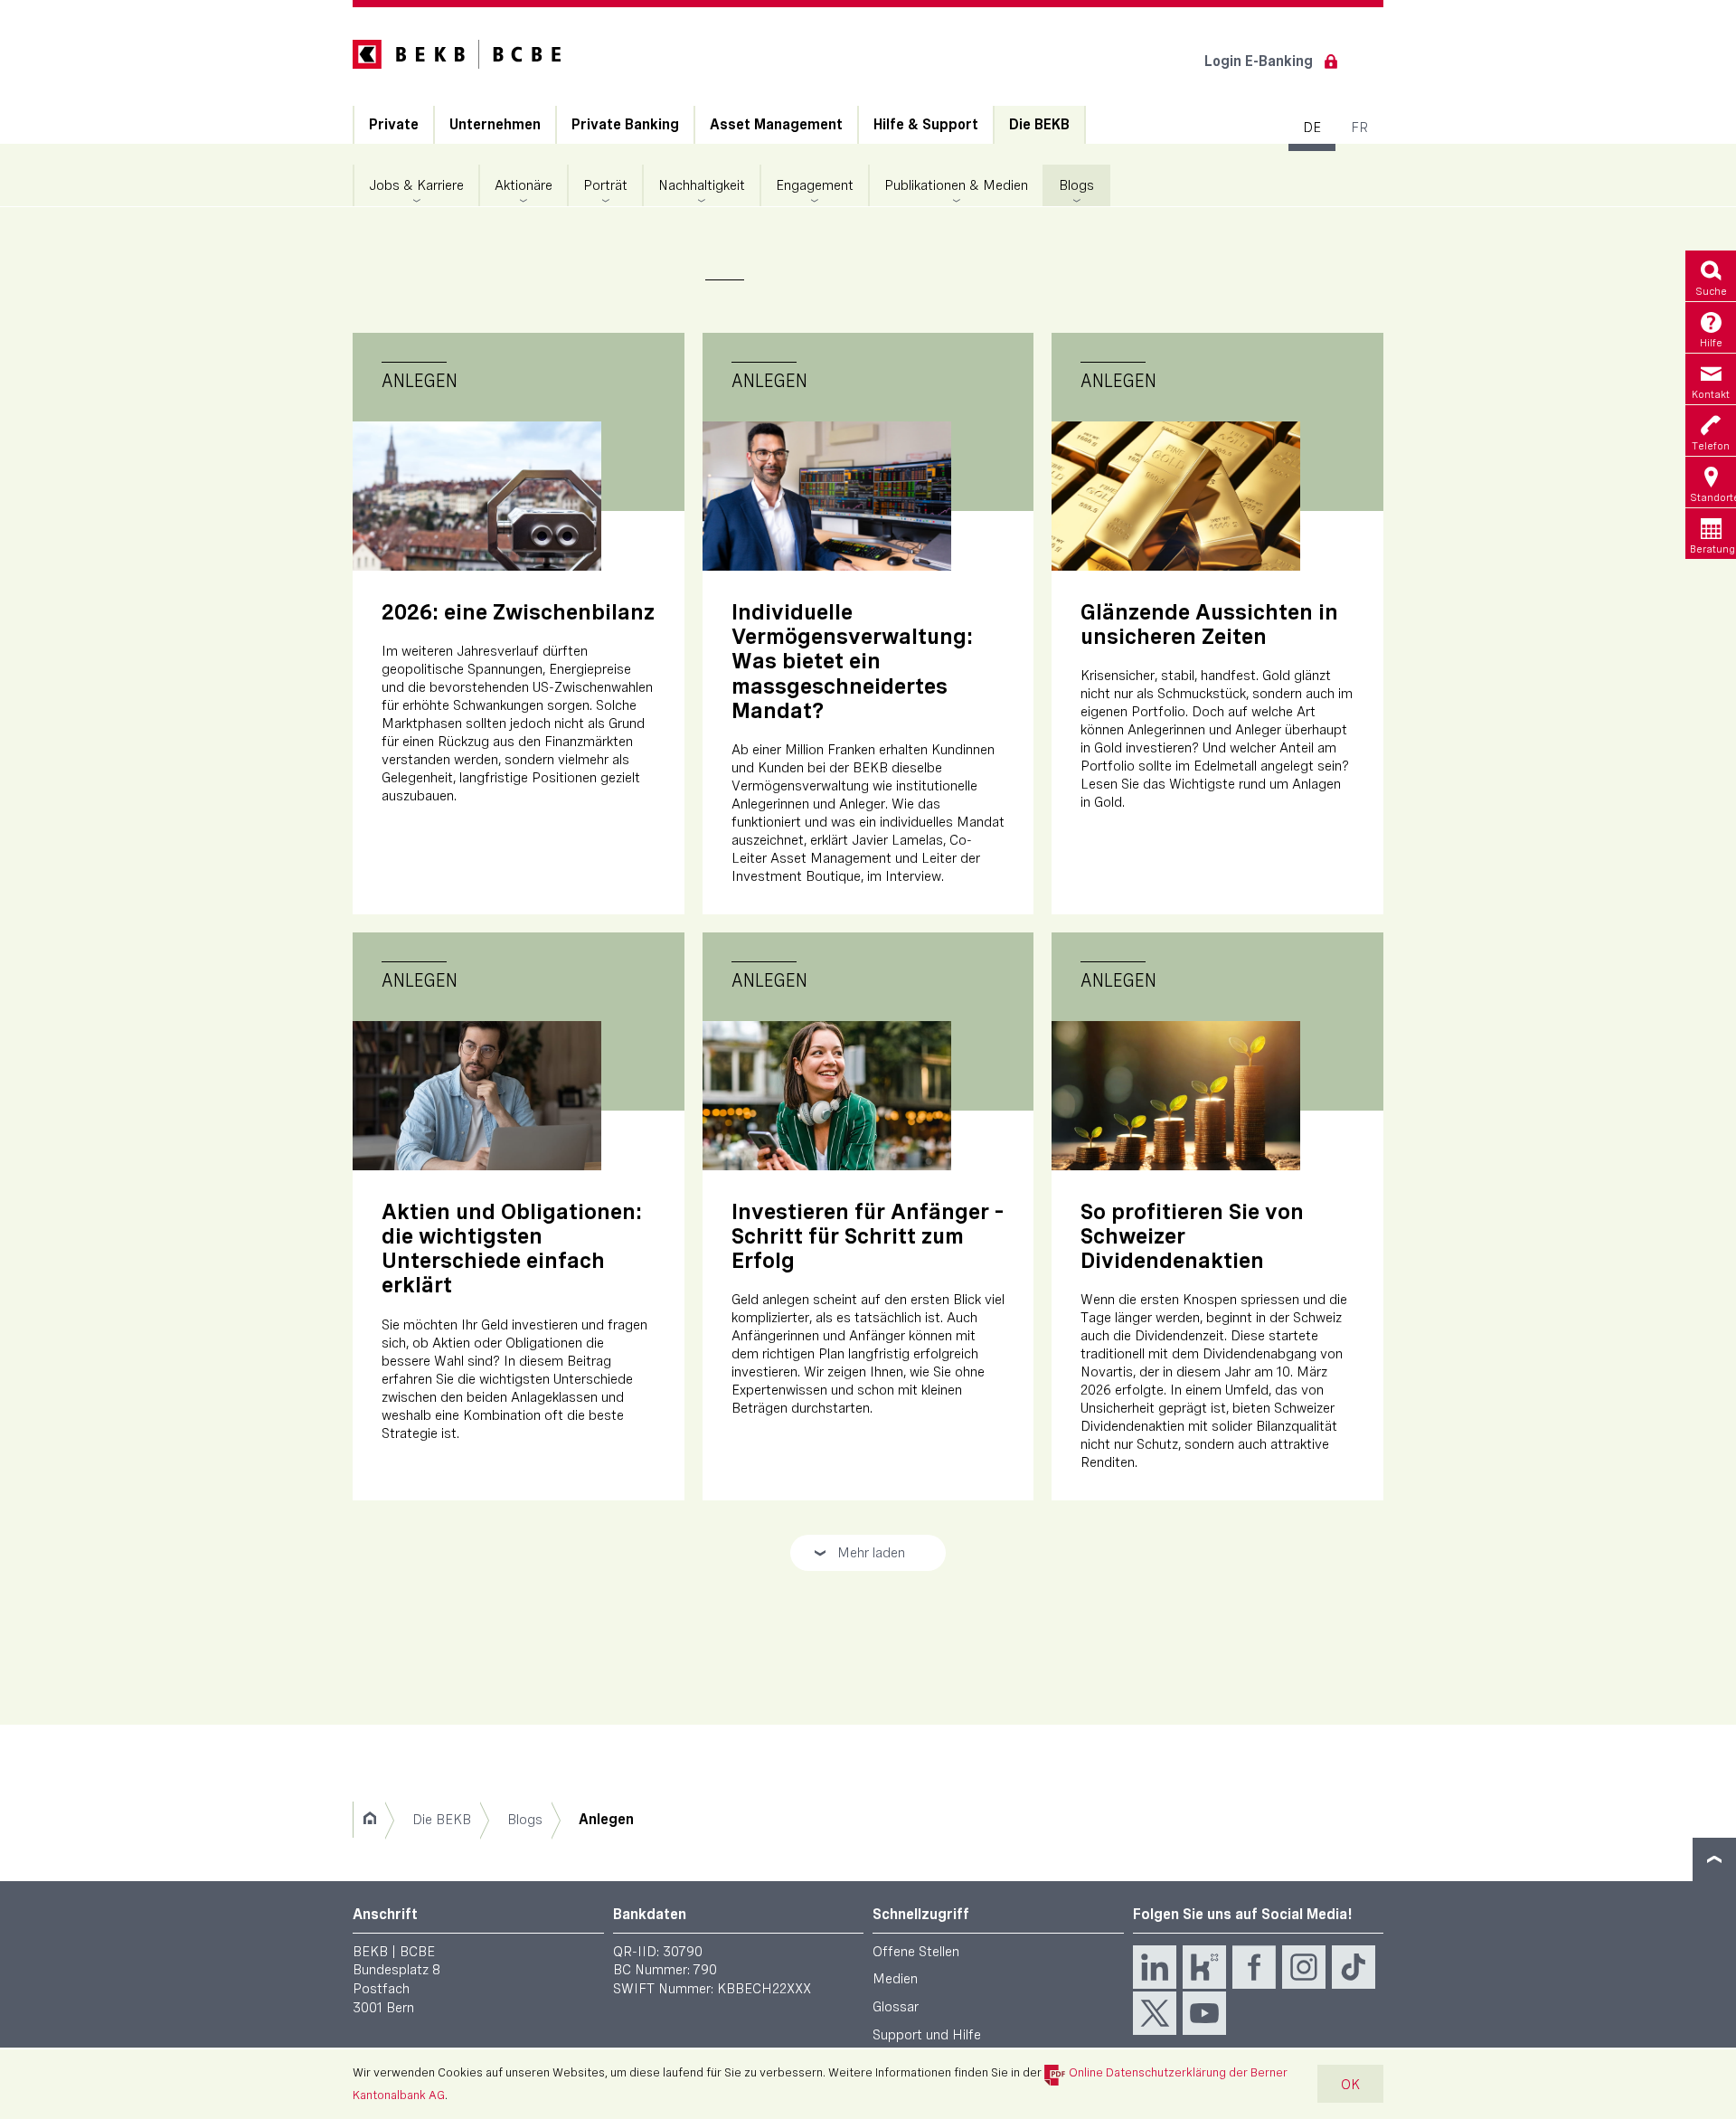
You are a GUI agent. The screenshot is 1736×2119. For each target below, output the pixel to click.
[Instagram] (1304, 1967)
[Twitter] (1155, 2013)
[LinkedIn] (1155, 1967)
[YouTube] (1204, 2013)
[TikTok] (1354, 1967)
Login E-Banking (1259, 61)
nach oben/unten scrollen (1714, 1859)
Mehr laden (859, 1557)
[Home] (369, 1820)
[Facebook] (1254, 1967)
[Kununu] (1204, 1967)
